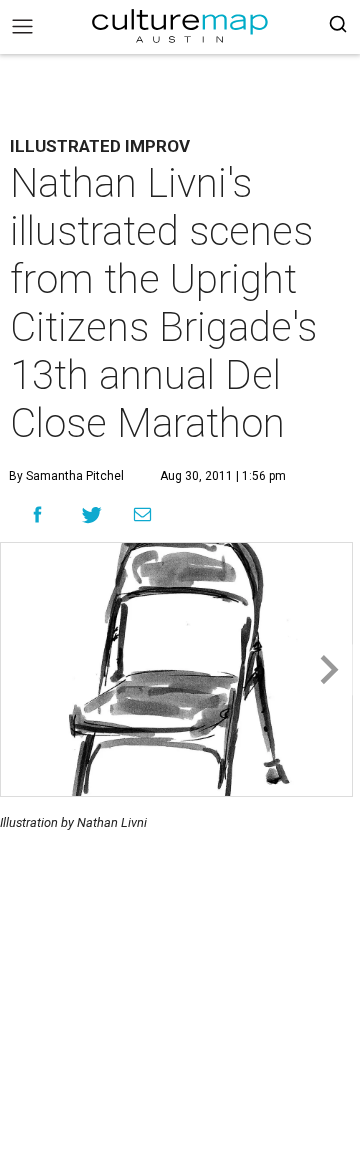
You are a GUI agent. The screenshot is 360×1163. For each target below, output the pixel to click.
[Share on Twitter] (92, 514)
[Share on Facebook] (37, 514)
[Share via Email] (142, 515)
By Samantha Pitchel (66, 476)
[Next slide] (327, 669)
